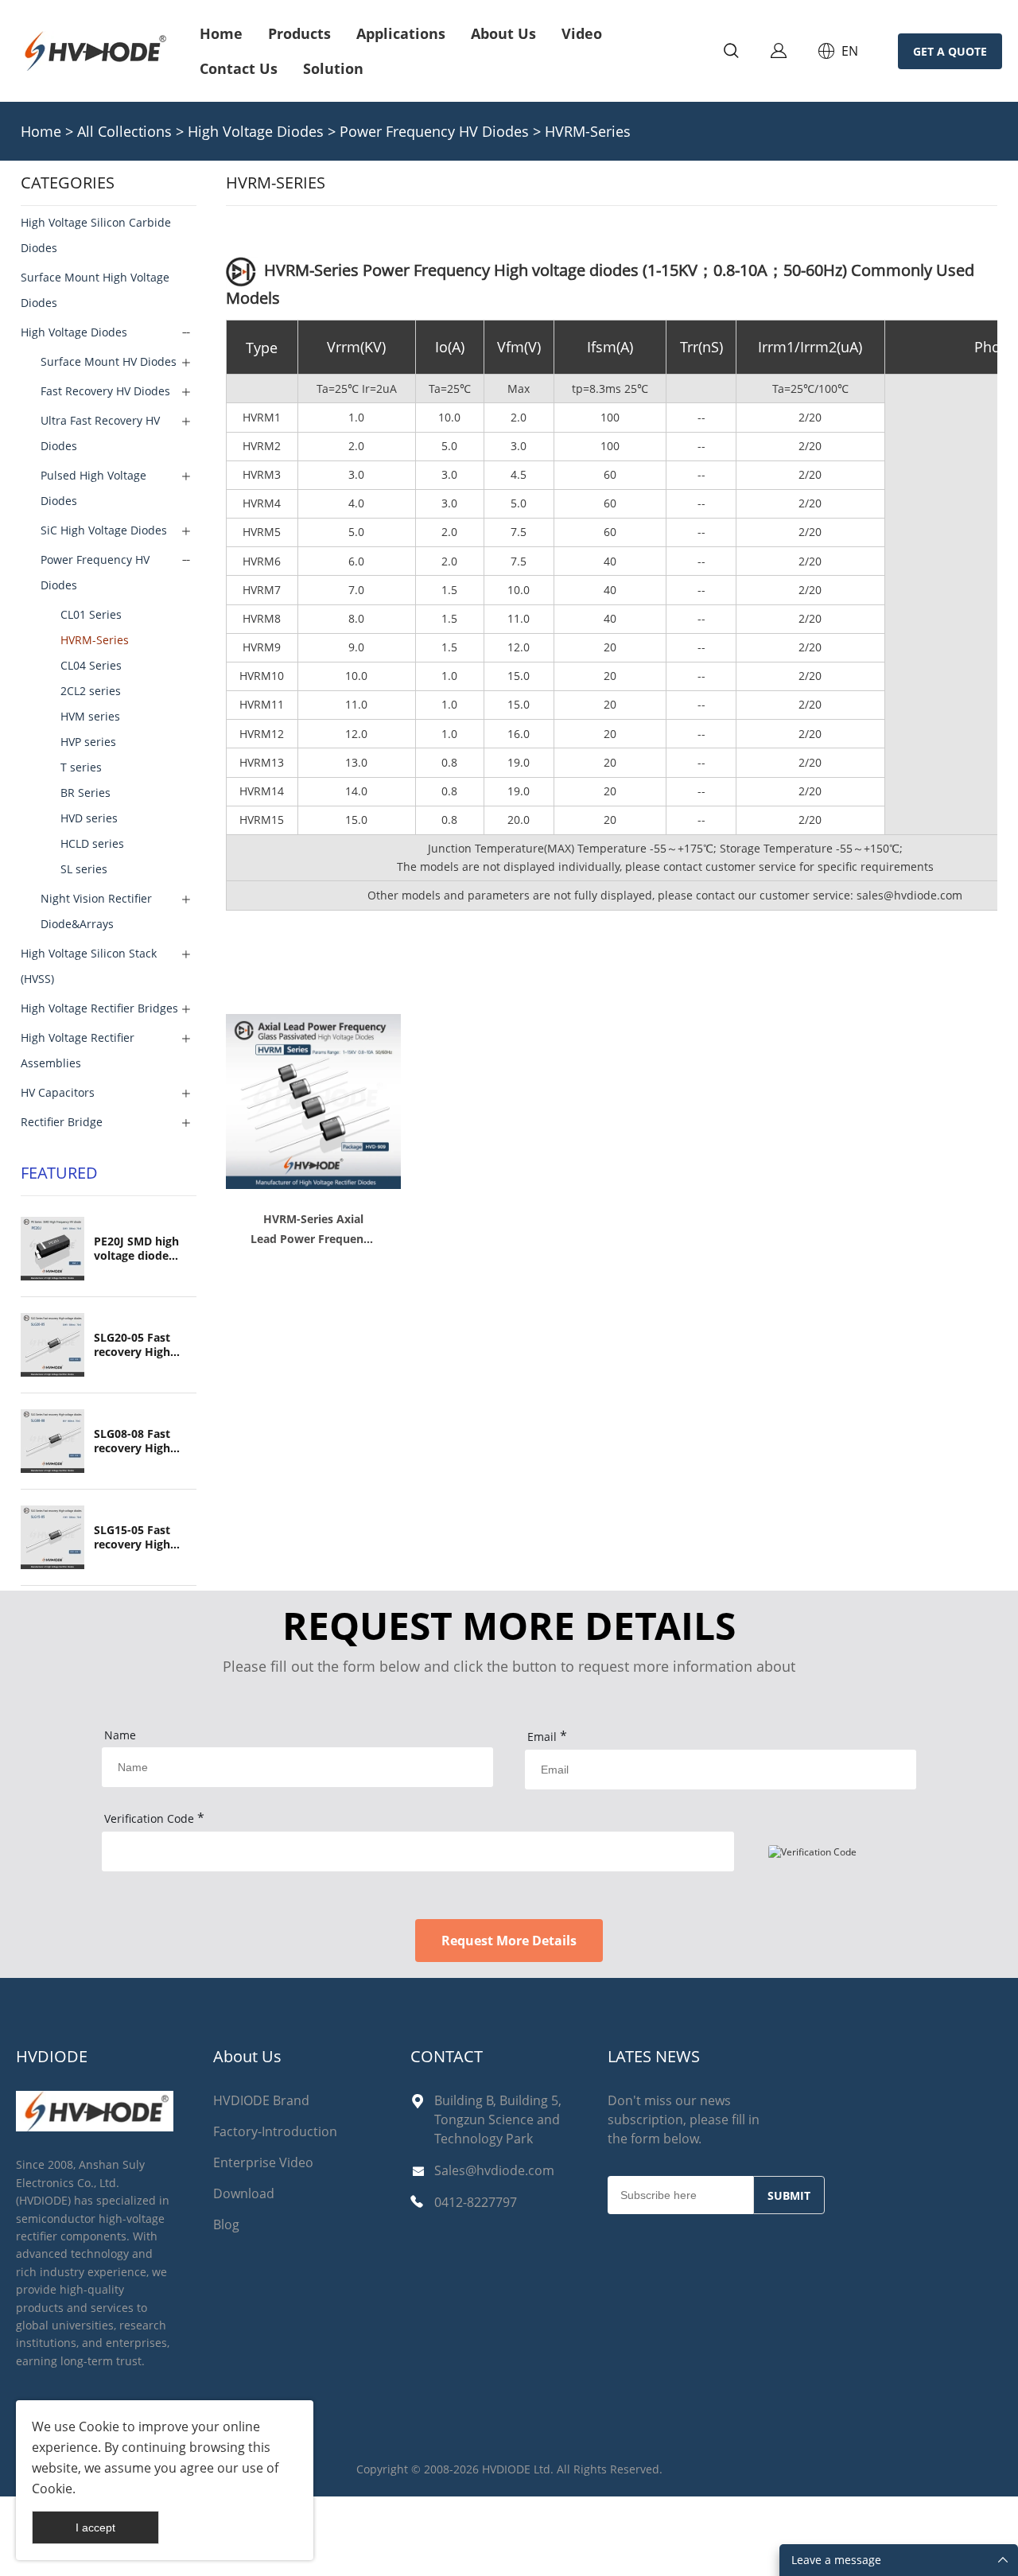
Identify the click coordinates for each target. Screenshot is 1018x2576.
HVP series (88, 742)
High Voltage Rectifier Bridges (99, 1008)
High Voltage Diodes (256, 131)
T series (81, 767)
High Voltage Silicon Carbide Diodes (96, 235)
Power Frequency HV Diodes (436, 131)
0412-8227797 (476, 2202)
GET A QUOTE (950, 51)
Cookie (99, 2426)
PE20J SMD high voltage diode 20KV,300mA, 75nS (144, 1249)
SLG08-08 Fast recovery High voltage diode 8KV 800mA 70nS (143, 1441)
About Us (503, 33)
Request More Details (509, 1941)
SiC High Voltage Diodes (104, 530)
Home (221, 33)
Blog (226, 2224)
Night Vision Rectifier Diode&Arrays (96, 911)
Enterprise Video (263, 2162)
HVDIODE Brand (261, 2100)
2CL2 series (91, 691)
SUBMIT (789, 2195)
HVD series (89, 818)
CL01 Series (91, 614)
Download (244, 2193)
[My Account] (779, 51)
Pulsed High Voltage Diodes (93, 488)
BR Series (85, 793)
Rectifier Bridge (62, 1122)
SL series (84, 869)
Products (299, 33)
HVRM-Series (588, 131)
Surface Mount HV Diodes (109, 361)
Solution (333, 68)
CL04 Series (91, 665)
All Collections (124, 131)
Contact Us (239, 68)
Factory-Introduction (275, 2131)
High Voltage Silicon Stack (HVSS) (89, 966)
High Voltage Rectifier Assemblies (78, 1050)
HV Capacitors (58, 1092)
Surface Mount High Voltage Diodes (95, 290)
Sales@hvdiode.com (494, 2170)
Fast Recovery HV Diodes (105, 391)
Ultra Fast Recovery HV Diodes (100, 433)
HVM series (90, 716)
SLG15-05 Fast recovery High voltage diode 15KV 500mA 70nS (143, 1537)
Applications (401, 33)
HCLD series (92, 843)
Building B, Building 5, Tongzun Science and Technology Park (498, 2119)
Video (582, 33)
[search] (731, 53)
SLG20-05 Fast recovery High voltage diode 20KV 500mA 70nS (143, 1345)
